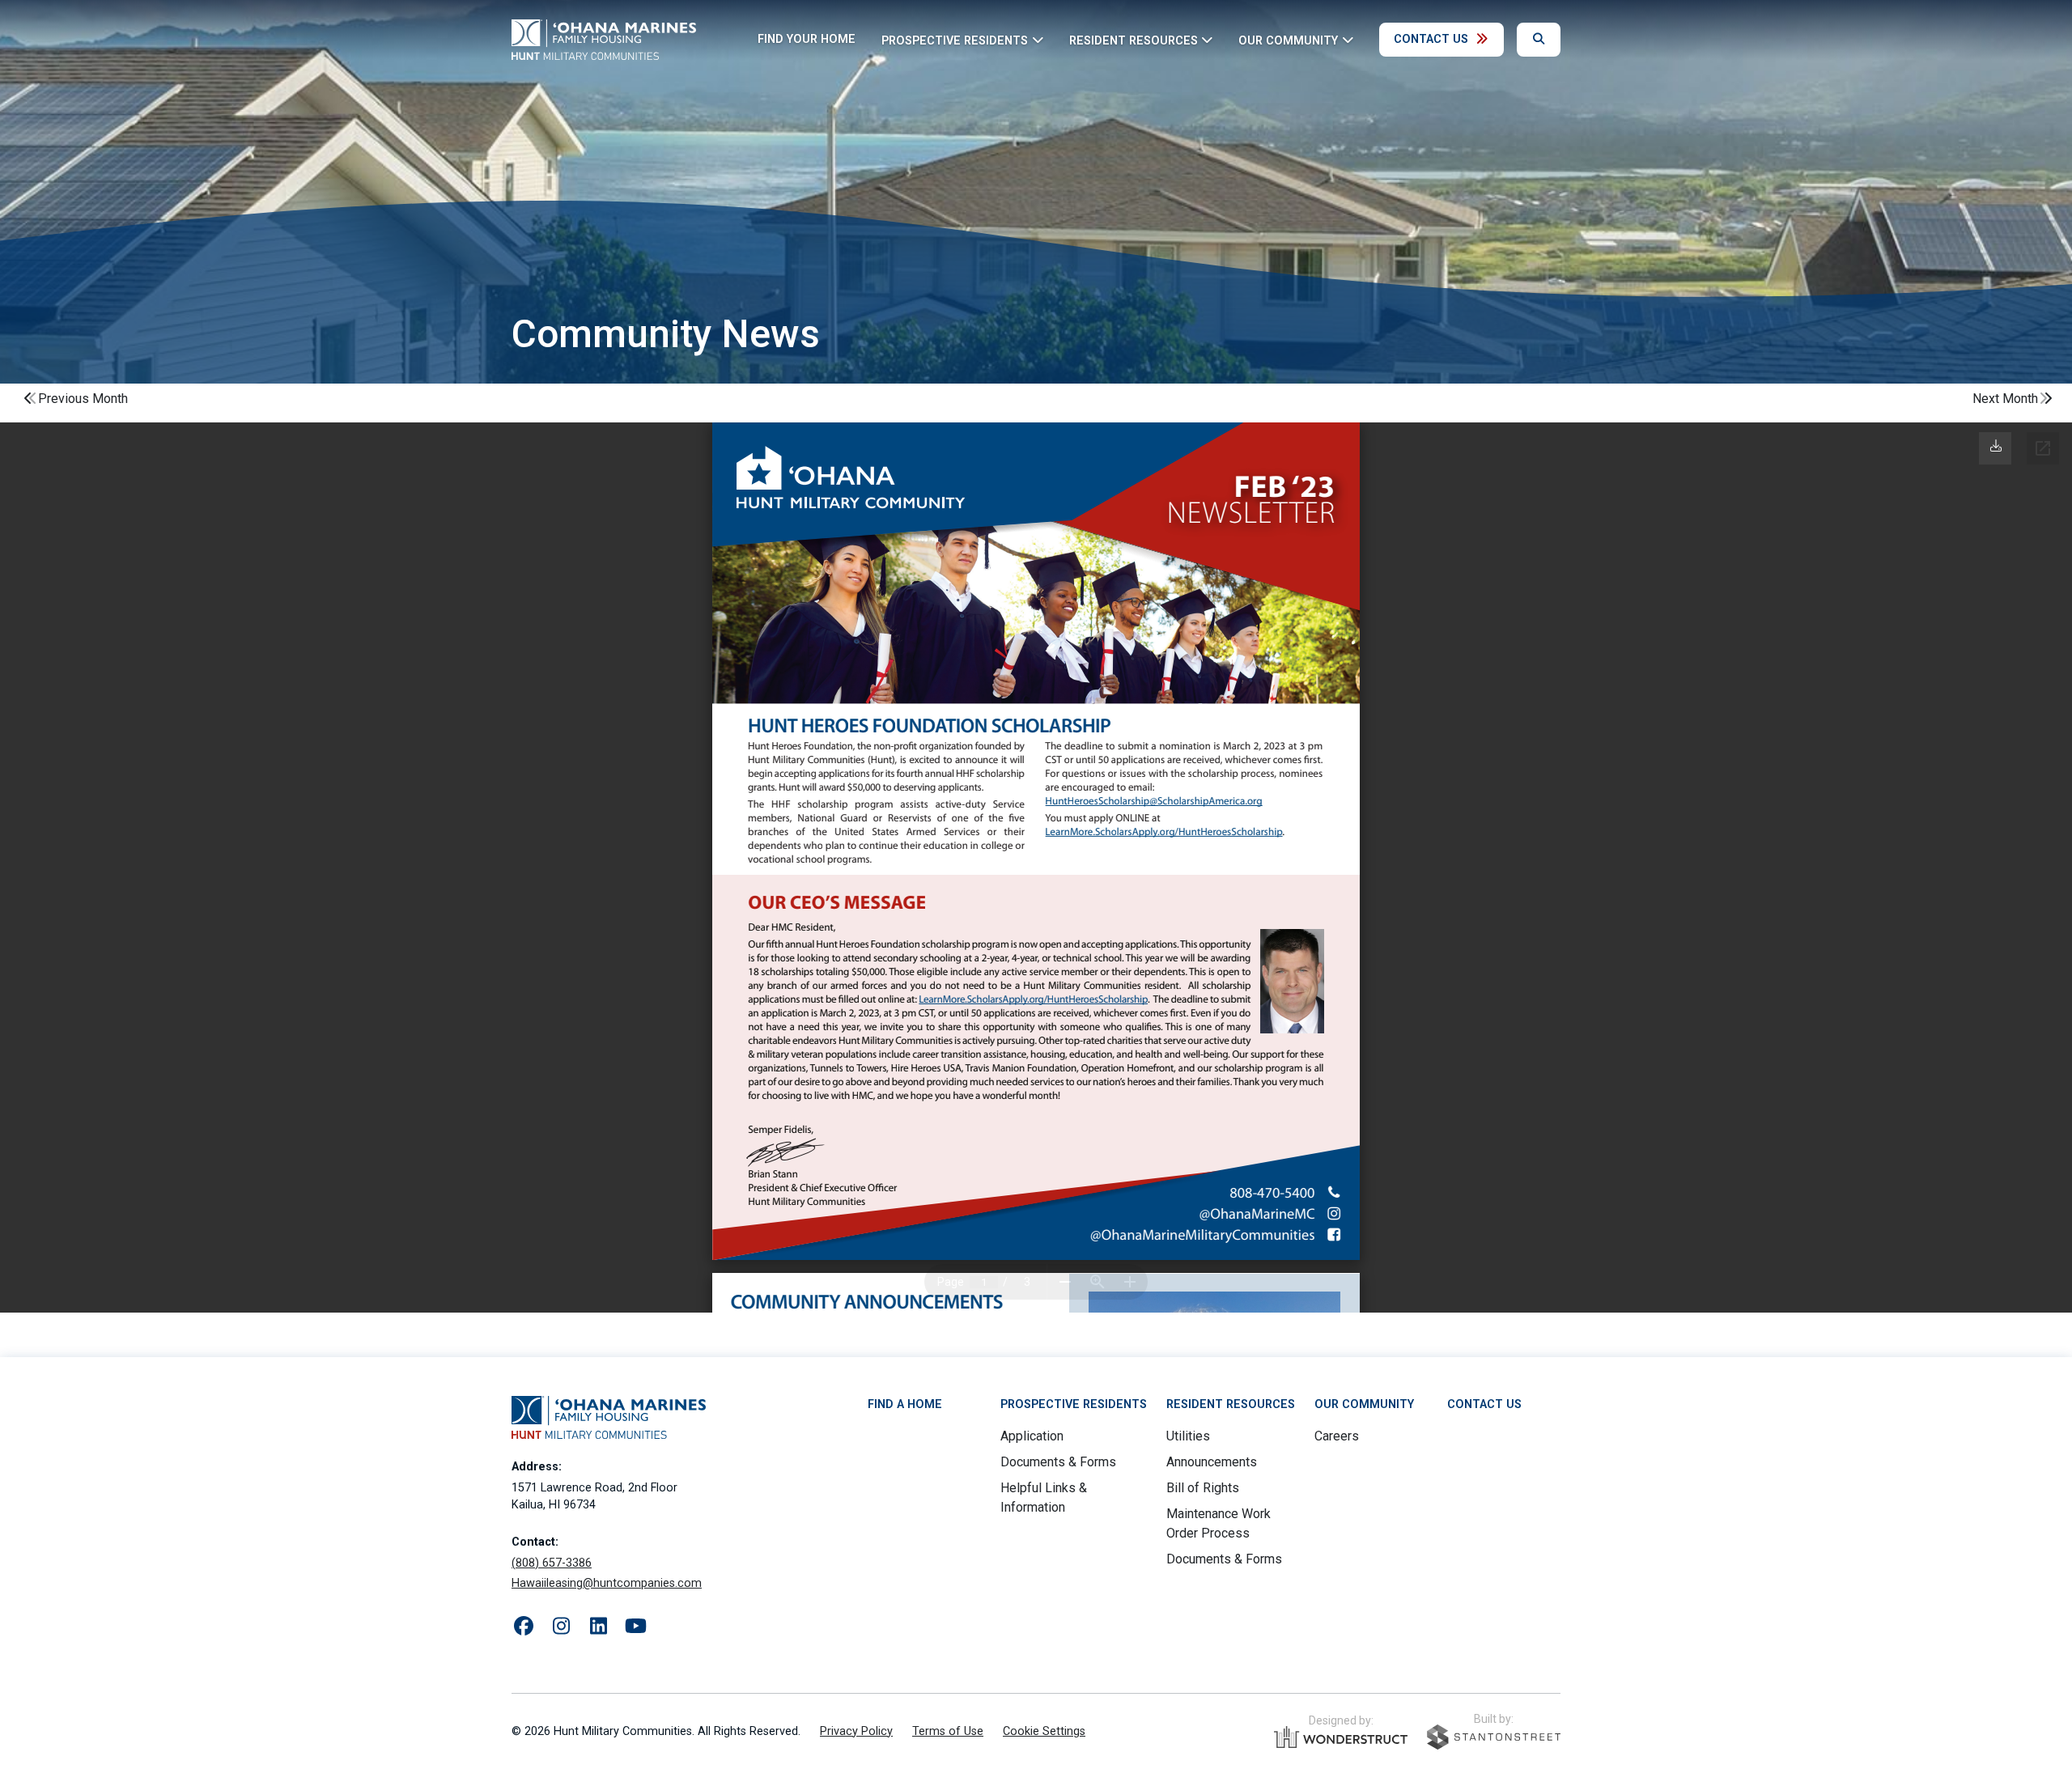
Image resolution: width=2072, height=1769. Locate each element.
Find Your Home (807, 39)
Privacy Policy (856, 1731)
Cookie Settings (1044, 1731)
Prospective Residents (1074, 1404)
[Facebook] (524, 1627)
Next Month (2005, 399)
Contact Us (1431, 39)
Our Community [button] (1288, 40)
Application (1032, 1436)
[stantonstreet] (1494, 1737)
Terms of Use (948, 1731)
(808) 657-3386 (552, 1563)
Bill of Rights (1203, 1488)
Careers (1337, 1436)
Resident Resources (1231, 1404)
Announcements (1212, 1462)
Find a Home (905, 1404)
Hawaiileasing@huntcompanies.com (607, 1583)
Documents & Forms (1058, 1462)
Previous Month (83, 399)
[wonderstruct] (1341, 1737)
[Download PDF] (1996, 446)
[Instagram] (561, 1627)
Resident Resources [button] (1134, 40)
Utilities (1188, 1436)
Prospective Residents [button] (955, 40)
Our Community (1364, 1404)
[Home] (604, 40)
